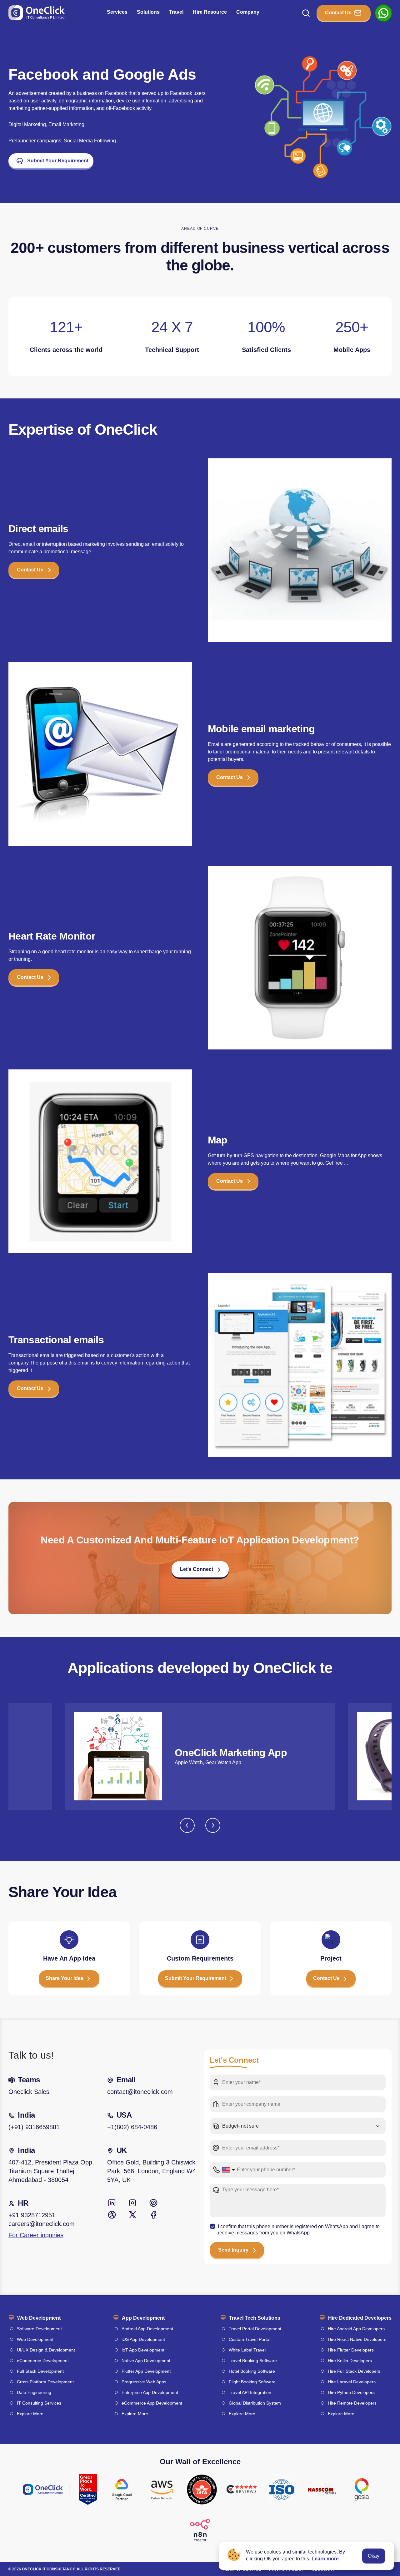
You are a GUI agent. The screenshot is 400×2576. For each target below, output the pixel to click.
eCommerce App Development (152, 2403)
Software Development (39, 2329)
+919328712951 (32, 2215)
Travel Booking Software (253, 2361)
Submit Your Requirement (58, 161)
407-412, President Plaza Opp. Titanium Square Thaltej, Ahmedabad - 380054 (51, 2171)
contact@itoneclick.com (140, 2092)
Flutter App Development (146, 2371)
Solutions (148, 12)
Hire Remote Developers (352, 2403)
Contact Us (338, 13)
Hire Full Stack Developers (354, 2371)
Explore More (30, 2414)
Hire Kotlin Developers (350, 2361)
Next (213, 1825)
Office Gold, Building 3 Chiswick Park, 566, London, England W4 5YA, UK (152, 2171)
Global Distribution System (255, 2403)
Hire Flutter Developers (351, 2350)
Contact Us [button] (30, 570)
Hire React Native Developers (357, 2339)
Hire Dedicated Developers (360, 2318)
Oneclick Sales (29, 2092)
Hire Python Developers (351, 2392)
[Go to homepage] (37, 13)
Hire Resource (210, 12)
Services (117, 12)
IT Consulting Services (39, 2403)
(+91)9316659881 (34, 2127)
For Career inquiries (36, 2235)
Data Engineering (34, 2392)
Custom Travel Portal (250, 2339)
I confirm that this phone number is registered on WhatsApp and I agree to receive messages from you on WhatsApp (299, 2229)
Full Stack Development (40, 2371)
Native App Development (146, 2361)
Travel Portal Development (255, 2329)
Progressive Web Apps (144, 2382)
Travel (176, 12)
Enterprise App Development (150, 2392)
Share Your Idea (65, 1978)
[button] (200, 1572)
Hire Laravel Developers (352, 2382)
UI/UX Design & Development (46, 2350)
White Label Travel (247, 2350)
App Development (143, 2318)
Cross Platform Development (45, 2382)
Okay (374, 2556)
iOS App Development (143, 2339)
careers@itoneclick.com (42, 2224)
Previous (187, 1825)
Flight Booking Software (252, 2382)
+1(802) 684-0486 (132, 2127)
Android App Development (147, 2329)
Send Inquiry (233, 2250)
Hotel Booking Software (252, 2371)
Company (248, 12)
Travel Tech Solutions (255, 2318)
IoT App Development (143, 2350)
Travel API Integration (250, 2392)
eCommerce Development (43, 2361)
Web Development (39, 2318)
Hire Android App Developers (356, 2329)
